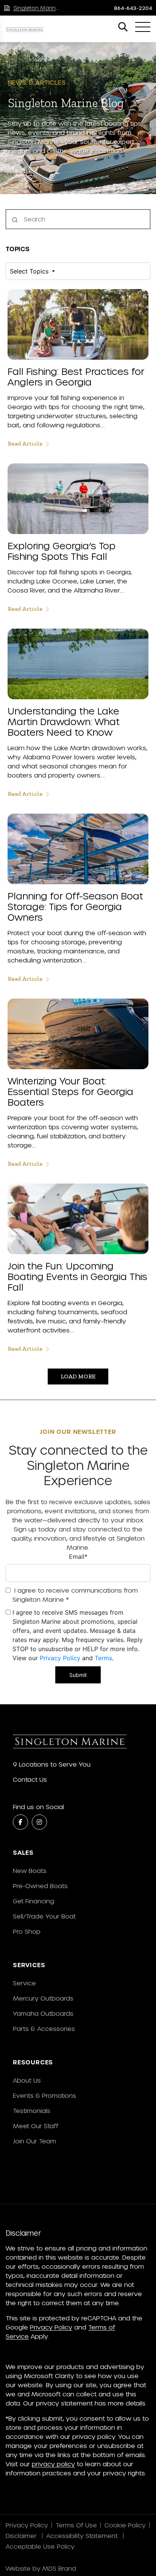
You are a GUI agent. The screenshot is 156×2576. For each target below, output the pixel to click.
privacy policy (53, 2464)
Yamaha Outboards (43, 2013)
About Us (27, 2080)
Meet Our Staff (36, 2126)
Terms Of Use (76, 2525)
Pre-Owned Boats (40, 1886)
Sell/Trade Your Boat (44, 1916)
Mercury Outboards (43, 1998)
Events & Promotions (44, 2095)
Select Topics (30, 271)
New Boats (30, 1870)
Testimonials (32, 2111)
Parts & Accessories (44, 2028)
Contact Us (30, 1779)
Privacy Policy (60, 1658)
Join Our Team (34, 2141)
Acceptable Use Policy (41, 2546)
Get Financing (34, 1901)
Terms (103, 1658)
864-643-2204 (133, 8)
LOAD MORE (78, 1376)
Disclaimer (22, 2536)
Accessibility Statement (83, 2536)
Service (24, 1983)
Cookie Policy (125, 2525)
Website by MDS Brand (41, 2568)
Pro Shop (27, 1931)
